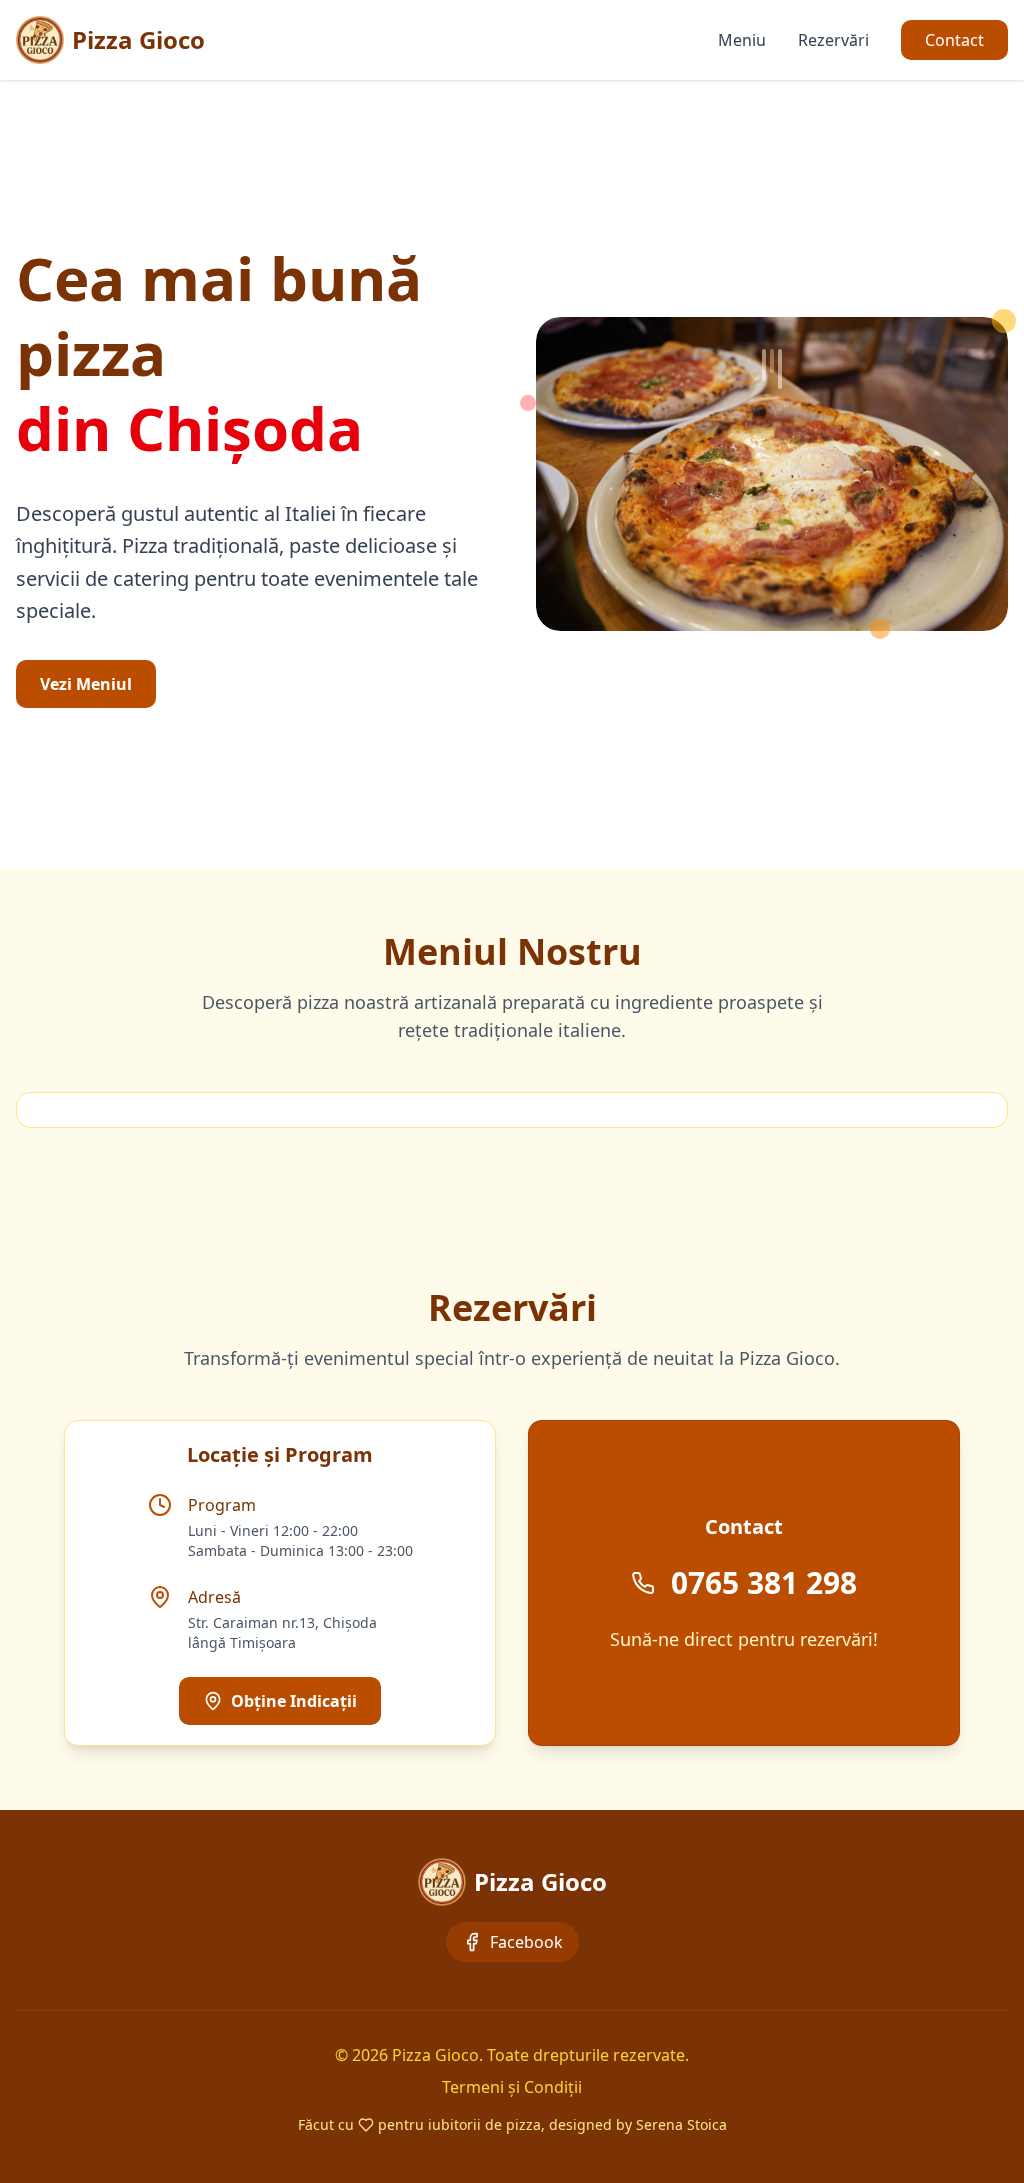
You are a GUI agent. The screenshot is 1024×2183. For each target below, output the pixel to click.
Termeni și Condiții (512, 2087)
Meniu (742, 40)
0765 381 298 (764, 1583)
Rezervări (833, 40)
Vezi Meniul (86, 684)
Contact (954, 40)
